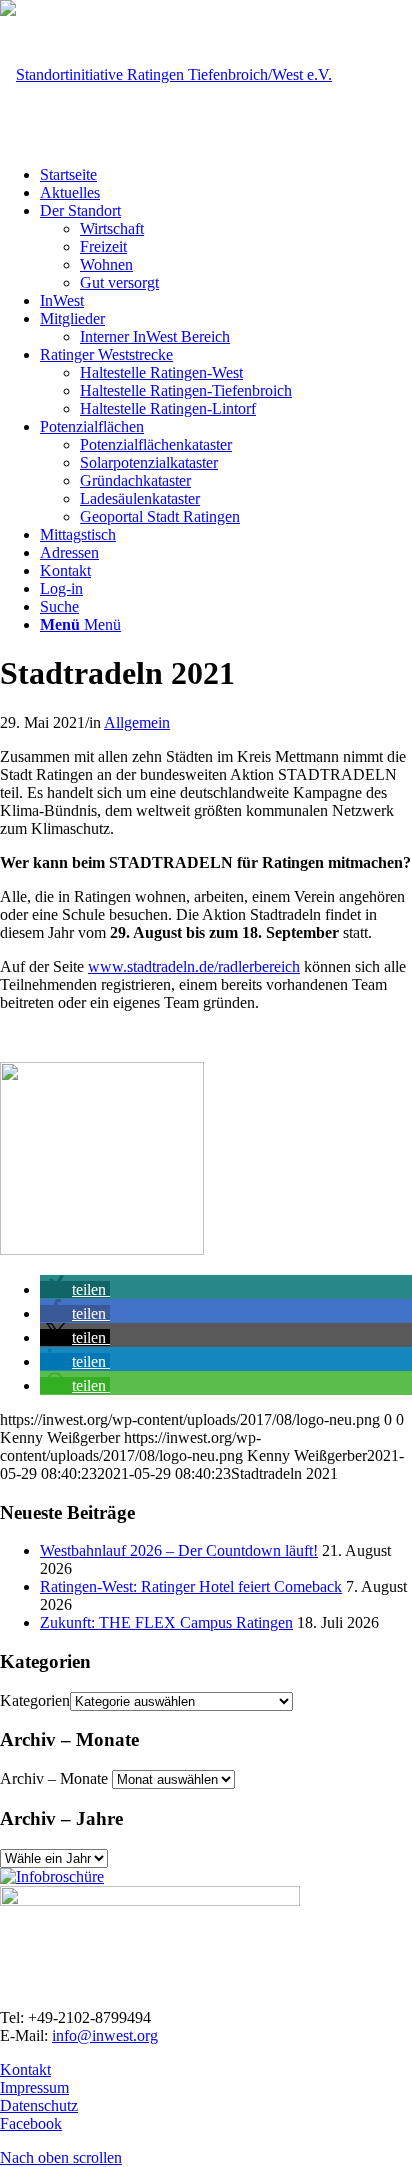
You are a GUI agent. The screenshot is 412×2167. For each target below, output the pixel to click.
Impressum (34, 2087)
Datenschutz (39, 2105)
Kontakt (25, 2069)
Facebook (31, 2123)
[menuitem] (226, 175)
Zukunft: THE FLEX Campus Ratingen (166, 1622)
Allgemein (137, 722)
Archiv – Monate (54, 1778)
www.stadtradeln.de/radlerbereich (194, 966)
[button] (75, 1289)
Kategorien (35, 1700)
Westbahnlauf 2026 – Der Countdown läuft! (179, 1550)
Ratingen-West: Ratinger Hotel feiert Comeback (191, 1586)
